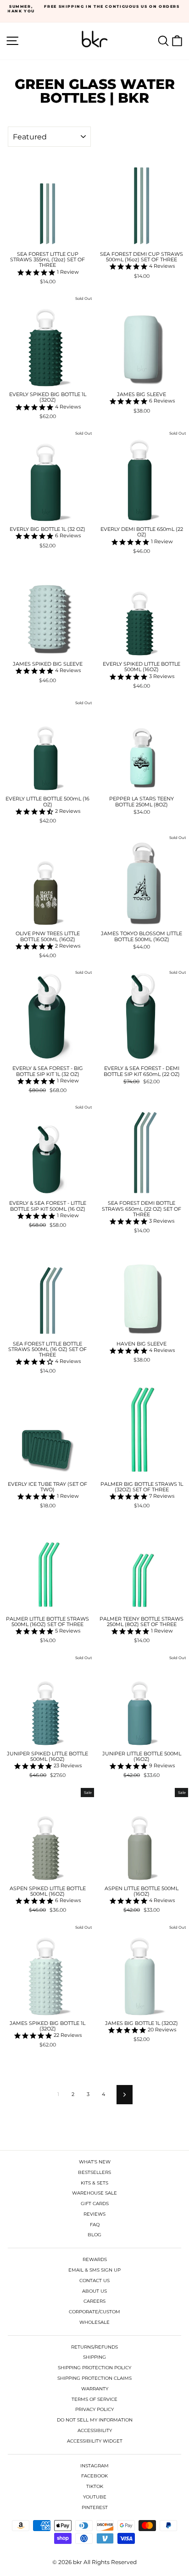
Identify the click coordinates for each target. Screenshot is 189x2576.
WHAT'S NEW (95, 2162)
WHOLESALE (94, 2322)
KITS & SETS (94, 2183)
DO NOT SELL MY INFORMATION (95, 2420)
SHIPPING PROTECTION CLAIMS (94, 2378)
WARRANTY (95, 2389)
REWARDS (95, 2259)
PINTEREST (95, 2507)
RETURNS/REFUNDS (94, 2347)
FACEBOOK (94, 2476)
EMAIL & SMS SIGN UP (94, 2270)
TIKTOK (95, 2486)
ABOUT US (94, 2291)
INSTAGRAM (94, 2466)
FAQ (95, 2225)
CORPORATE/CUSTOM (94, 2312)
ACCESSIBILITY (95, 2430)
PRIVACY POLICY (94, 2409)
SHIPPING (94, 2357)
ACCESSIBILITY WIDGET (95, 2441)
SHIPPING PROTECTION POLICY (94, 2368)
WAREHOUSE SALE (94, 2193)
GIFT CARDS (95, 2204)
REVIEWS (94, 2214)
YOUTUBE (95, 2497)
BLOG (94, 2235)
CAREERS (94, 2301)
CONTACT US (94, 2281)
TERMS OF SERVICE (94, 2399)
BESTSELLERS (94, 2172)
